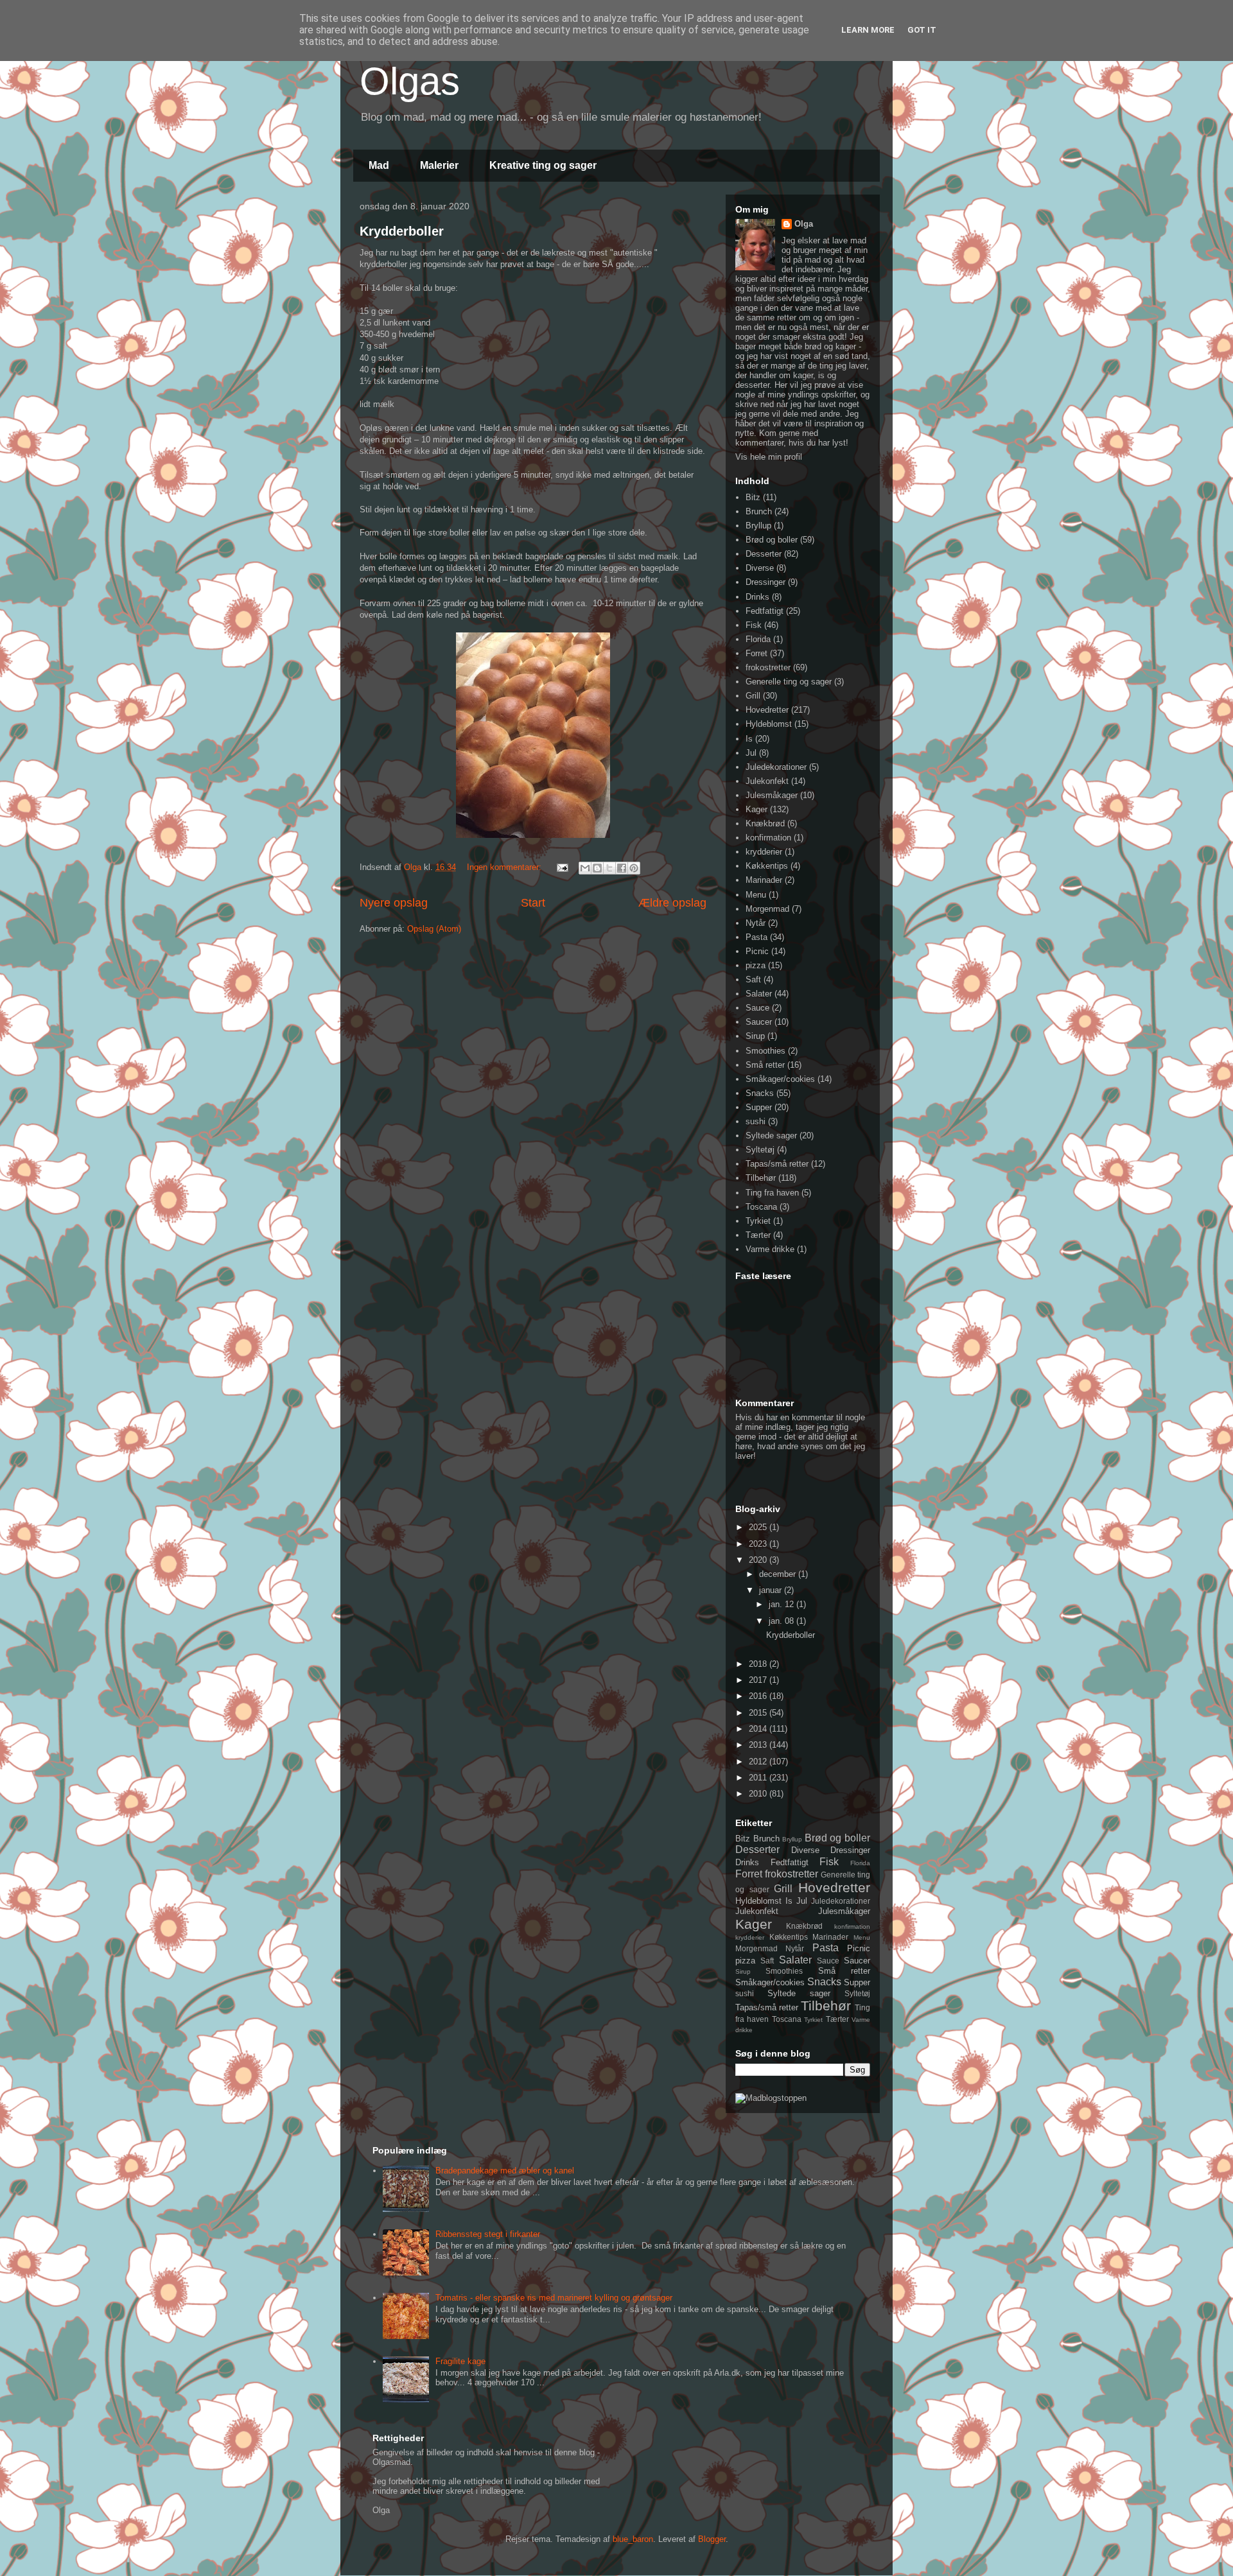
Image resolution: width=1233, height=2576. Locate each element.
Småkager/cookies (780, 1079)
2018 (759, 1664)
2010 (759, 1794)
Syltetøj (760, 1150)
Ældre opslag (672, 903)
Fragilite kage (460, 2361)
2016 (759, 1696)
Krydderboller (402, 231)
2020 (759, 1560)
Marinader (764, 880)
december (779, 1574)
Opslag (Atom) (434, 929)
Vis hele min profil (769, 457)
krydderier (764, 852)
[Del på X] (609, 868)
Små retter (765, 1065)
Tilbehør (761, 1178)
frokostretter (768, 667)
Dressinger (765, 582)
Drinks (757, 597)
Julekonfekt (767, 781)
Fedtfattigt (765, 611)
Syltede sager (771, 1136)
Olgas (410, 81)
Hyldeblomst (769, 724)
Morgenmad (767, 909)
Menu (756, 895)
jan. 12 (783, 1604)
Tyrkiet (758, 1221)
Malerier (439, 165)
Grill (753, 696)
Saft (753, 979)
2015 (759, 1713)
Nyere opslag (394, 903)
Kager (756, 809)
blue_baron (633, 2539)
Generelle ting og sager (789, 682)
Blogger (712, 2539)
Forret (756, 653)
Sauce (757, 1008)
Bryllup (758, 526)
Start (533, 903)
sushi (756, 1121)
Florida (758, 639)
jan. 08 (783, 1621)
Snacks (760, 1093)
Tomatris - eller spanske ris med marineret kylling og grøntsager (554, 2298)
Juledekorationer (776, 767)
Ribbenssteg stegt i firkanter (488, 2234)
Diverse (760, 568)
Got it (922, 30)
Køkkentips (767, 866)
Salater (759, 994)
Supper (759, 1107)
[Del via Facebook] (622, 868)
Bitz (753, 497)
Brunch (759, 511)
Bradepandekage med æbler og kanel (505, 2171)
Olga (804, 224)
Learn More (868, 30)
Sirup (755, 1036)
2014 (759, 1729)
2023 (759, 1544)
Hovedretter (767, 710)
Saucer (759, 1022)
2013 (759, 1745)
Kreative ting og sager (543, 165)
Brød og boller (772, 540)
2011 (759, 1778)
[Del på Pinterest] (634, 868)
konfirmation (768, 838)
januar (772, 1590)
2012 (759, 1762)
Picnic (757, 951)
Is (749, 739)
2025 (759, 1527)
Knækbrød (765, 823)
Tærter (758, 1235)
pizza (756, 965)
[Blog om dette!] (597, 868)
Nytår (756, 923)
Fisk (754, 625)
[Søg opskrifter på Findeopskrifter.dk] (771, 2098)
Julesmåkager (772, 795)
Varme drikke (770, 1249)
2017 (759, 1680)
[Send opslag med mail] (562, 867)
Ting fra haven (772, 1193)
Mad (379, 165)
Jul (751, 753)
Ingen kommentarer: (505, 867)
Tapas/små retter (777, 1164)
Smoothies (765, 1051)
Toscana (761, 1207)
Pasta (756, 937)
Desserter (764, 554)
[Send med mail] (585, 868)
